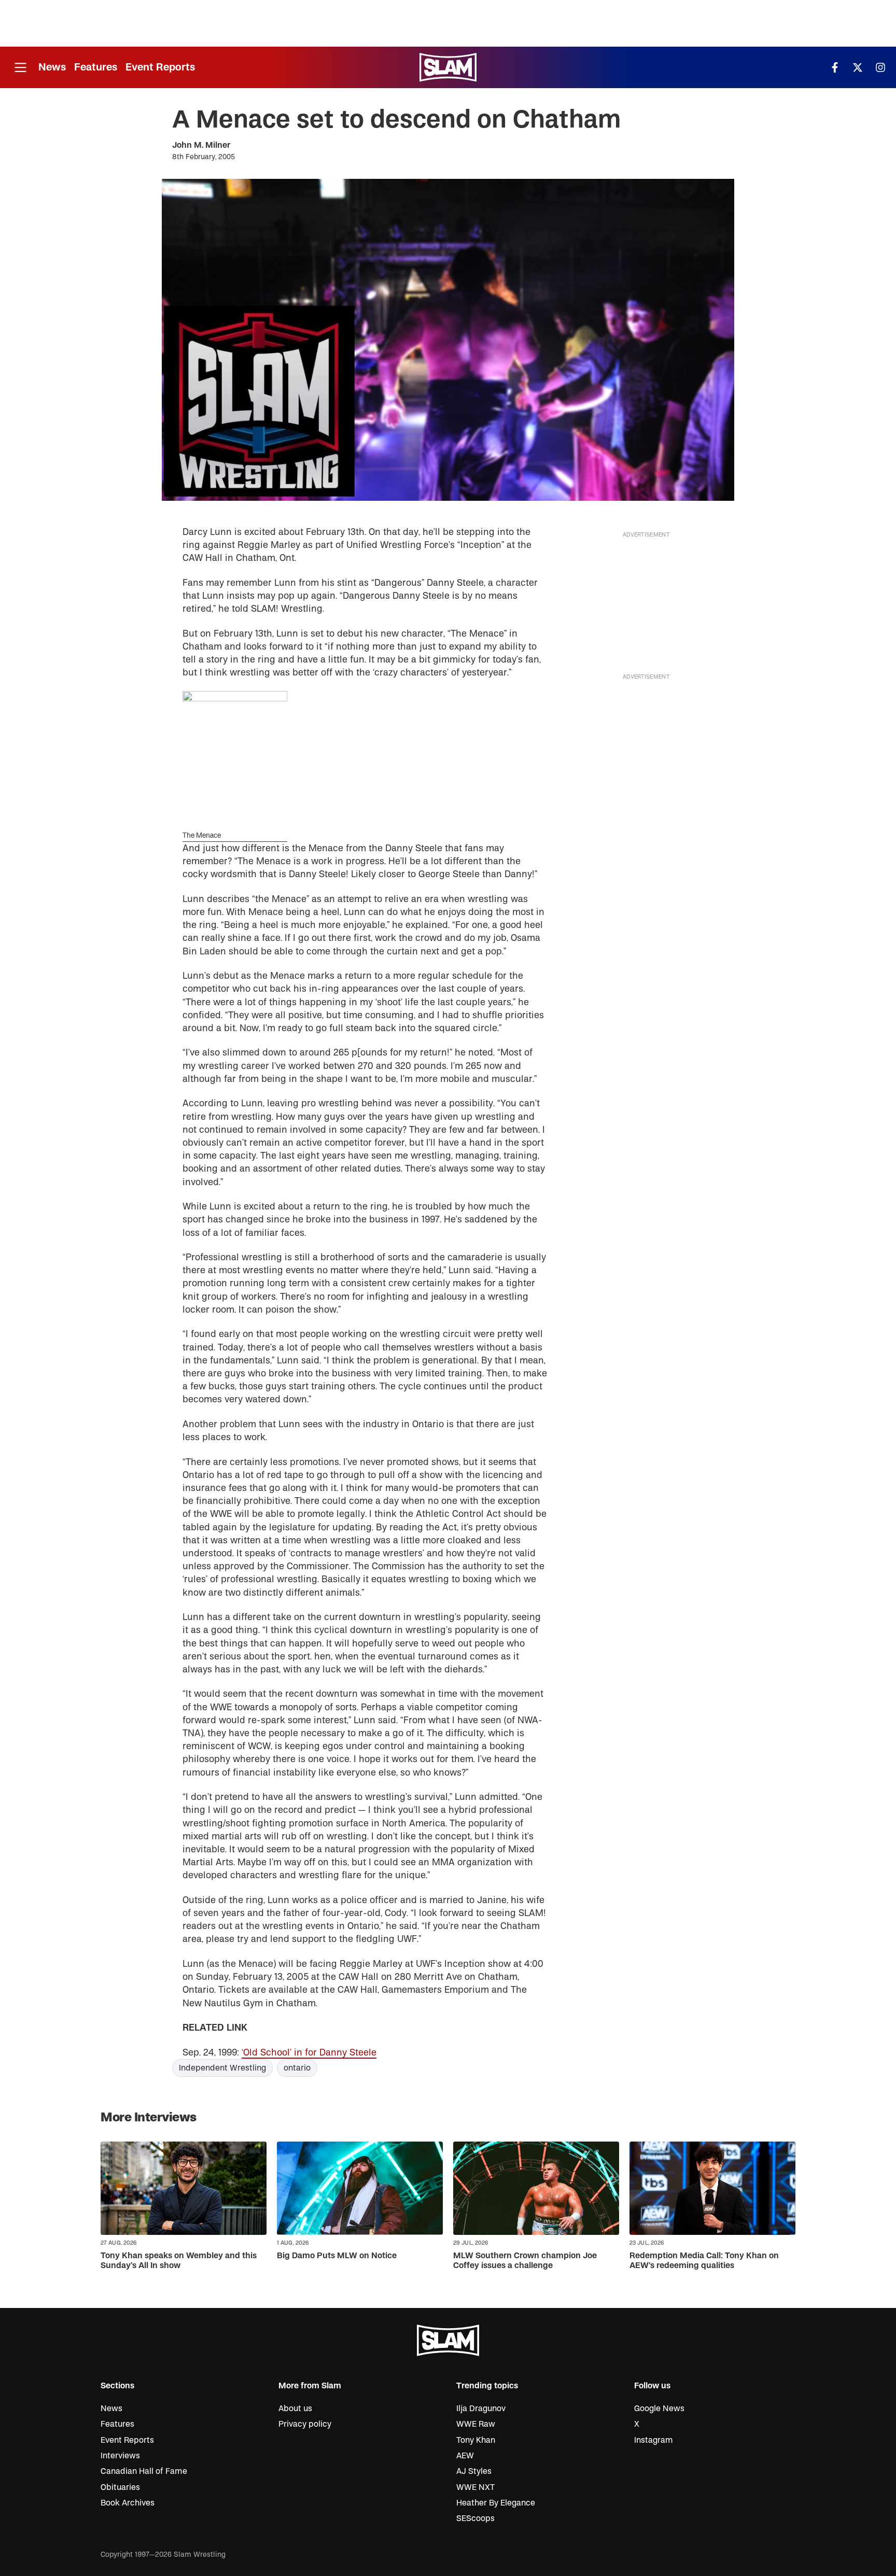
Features (96, 67)
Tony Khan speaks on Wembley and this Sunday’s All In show (179, 2261)
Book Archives (128, 2503)
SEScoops (475, 2518)
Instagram (654, 2440)
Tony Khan (476, 2440)
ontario (297, 2068)
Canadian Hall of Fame (144, 2471)
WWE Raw (476, 2424)
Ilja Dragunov (481, 2409)
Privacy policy (305, 2424)
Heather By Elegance (496, 2503)
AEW (465, 2456)
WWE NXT (475, 2487)
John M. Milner (201, 145)
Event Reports (160, 67)
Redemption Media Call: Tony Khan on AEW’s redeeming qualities (704, 2261)
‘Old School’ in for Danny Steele (309, 2053)
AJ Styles (474, 2471)
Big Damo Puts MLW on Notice (337, 2256)
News (52, 67)
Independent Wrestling (222, 2068)
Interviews (120, 2456)
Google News (659, 2409)
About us (295, 2409)
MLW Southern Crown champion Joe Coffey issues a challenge (525, 2261)
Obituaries (120, 2487)
